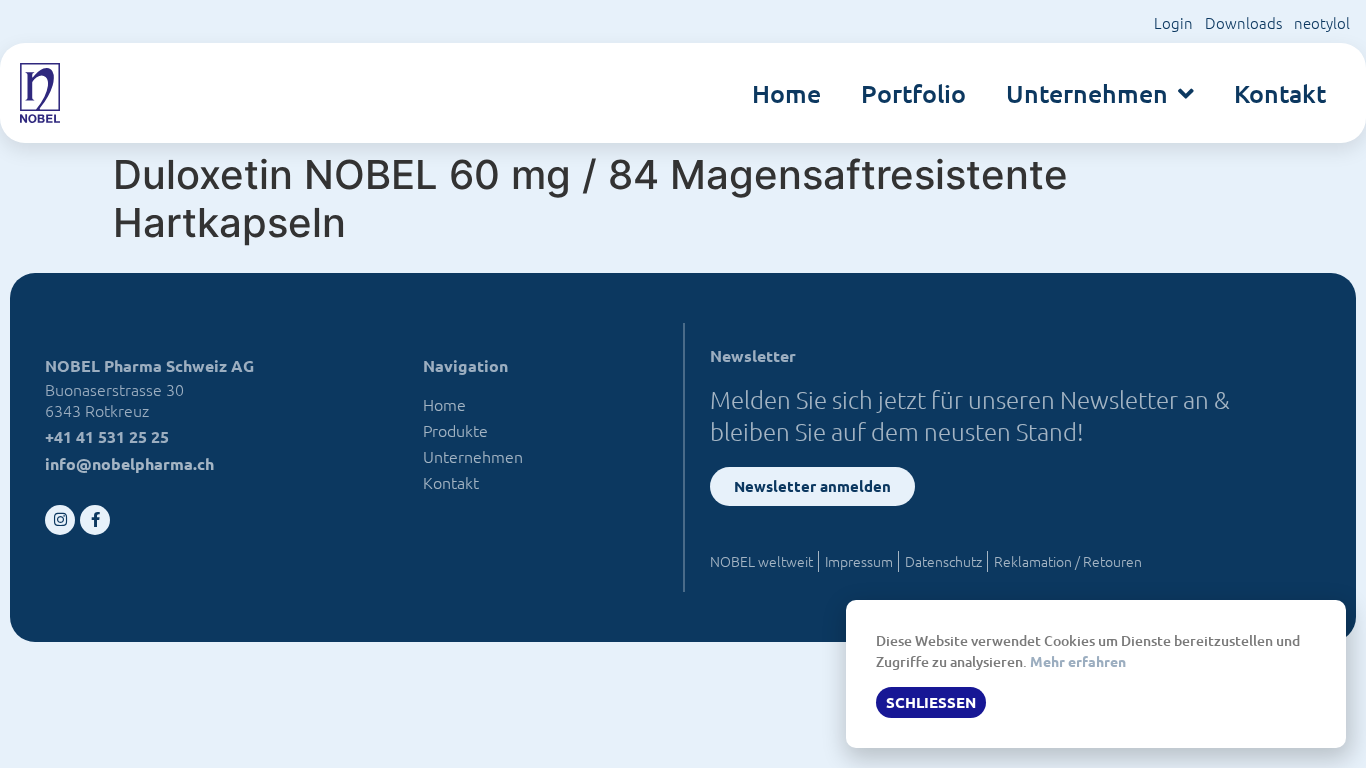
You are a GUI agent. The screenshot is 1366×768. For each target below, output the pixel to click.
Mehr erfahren (1078, 661)
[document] (683, 384)
